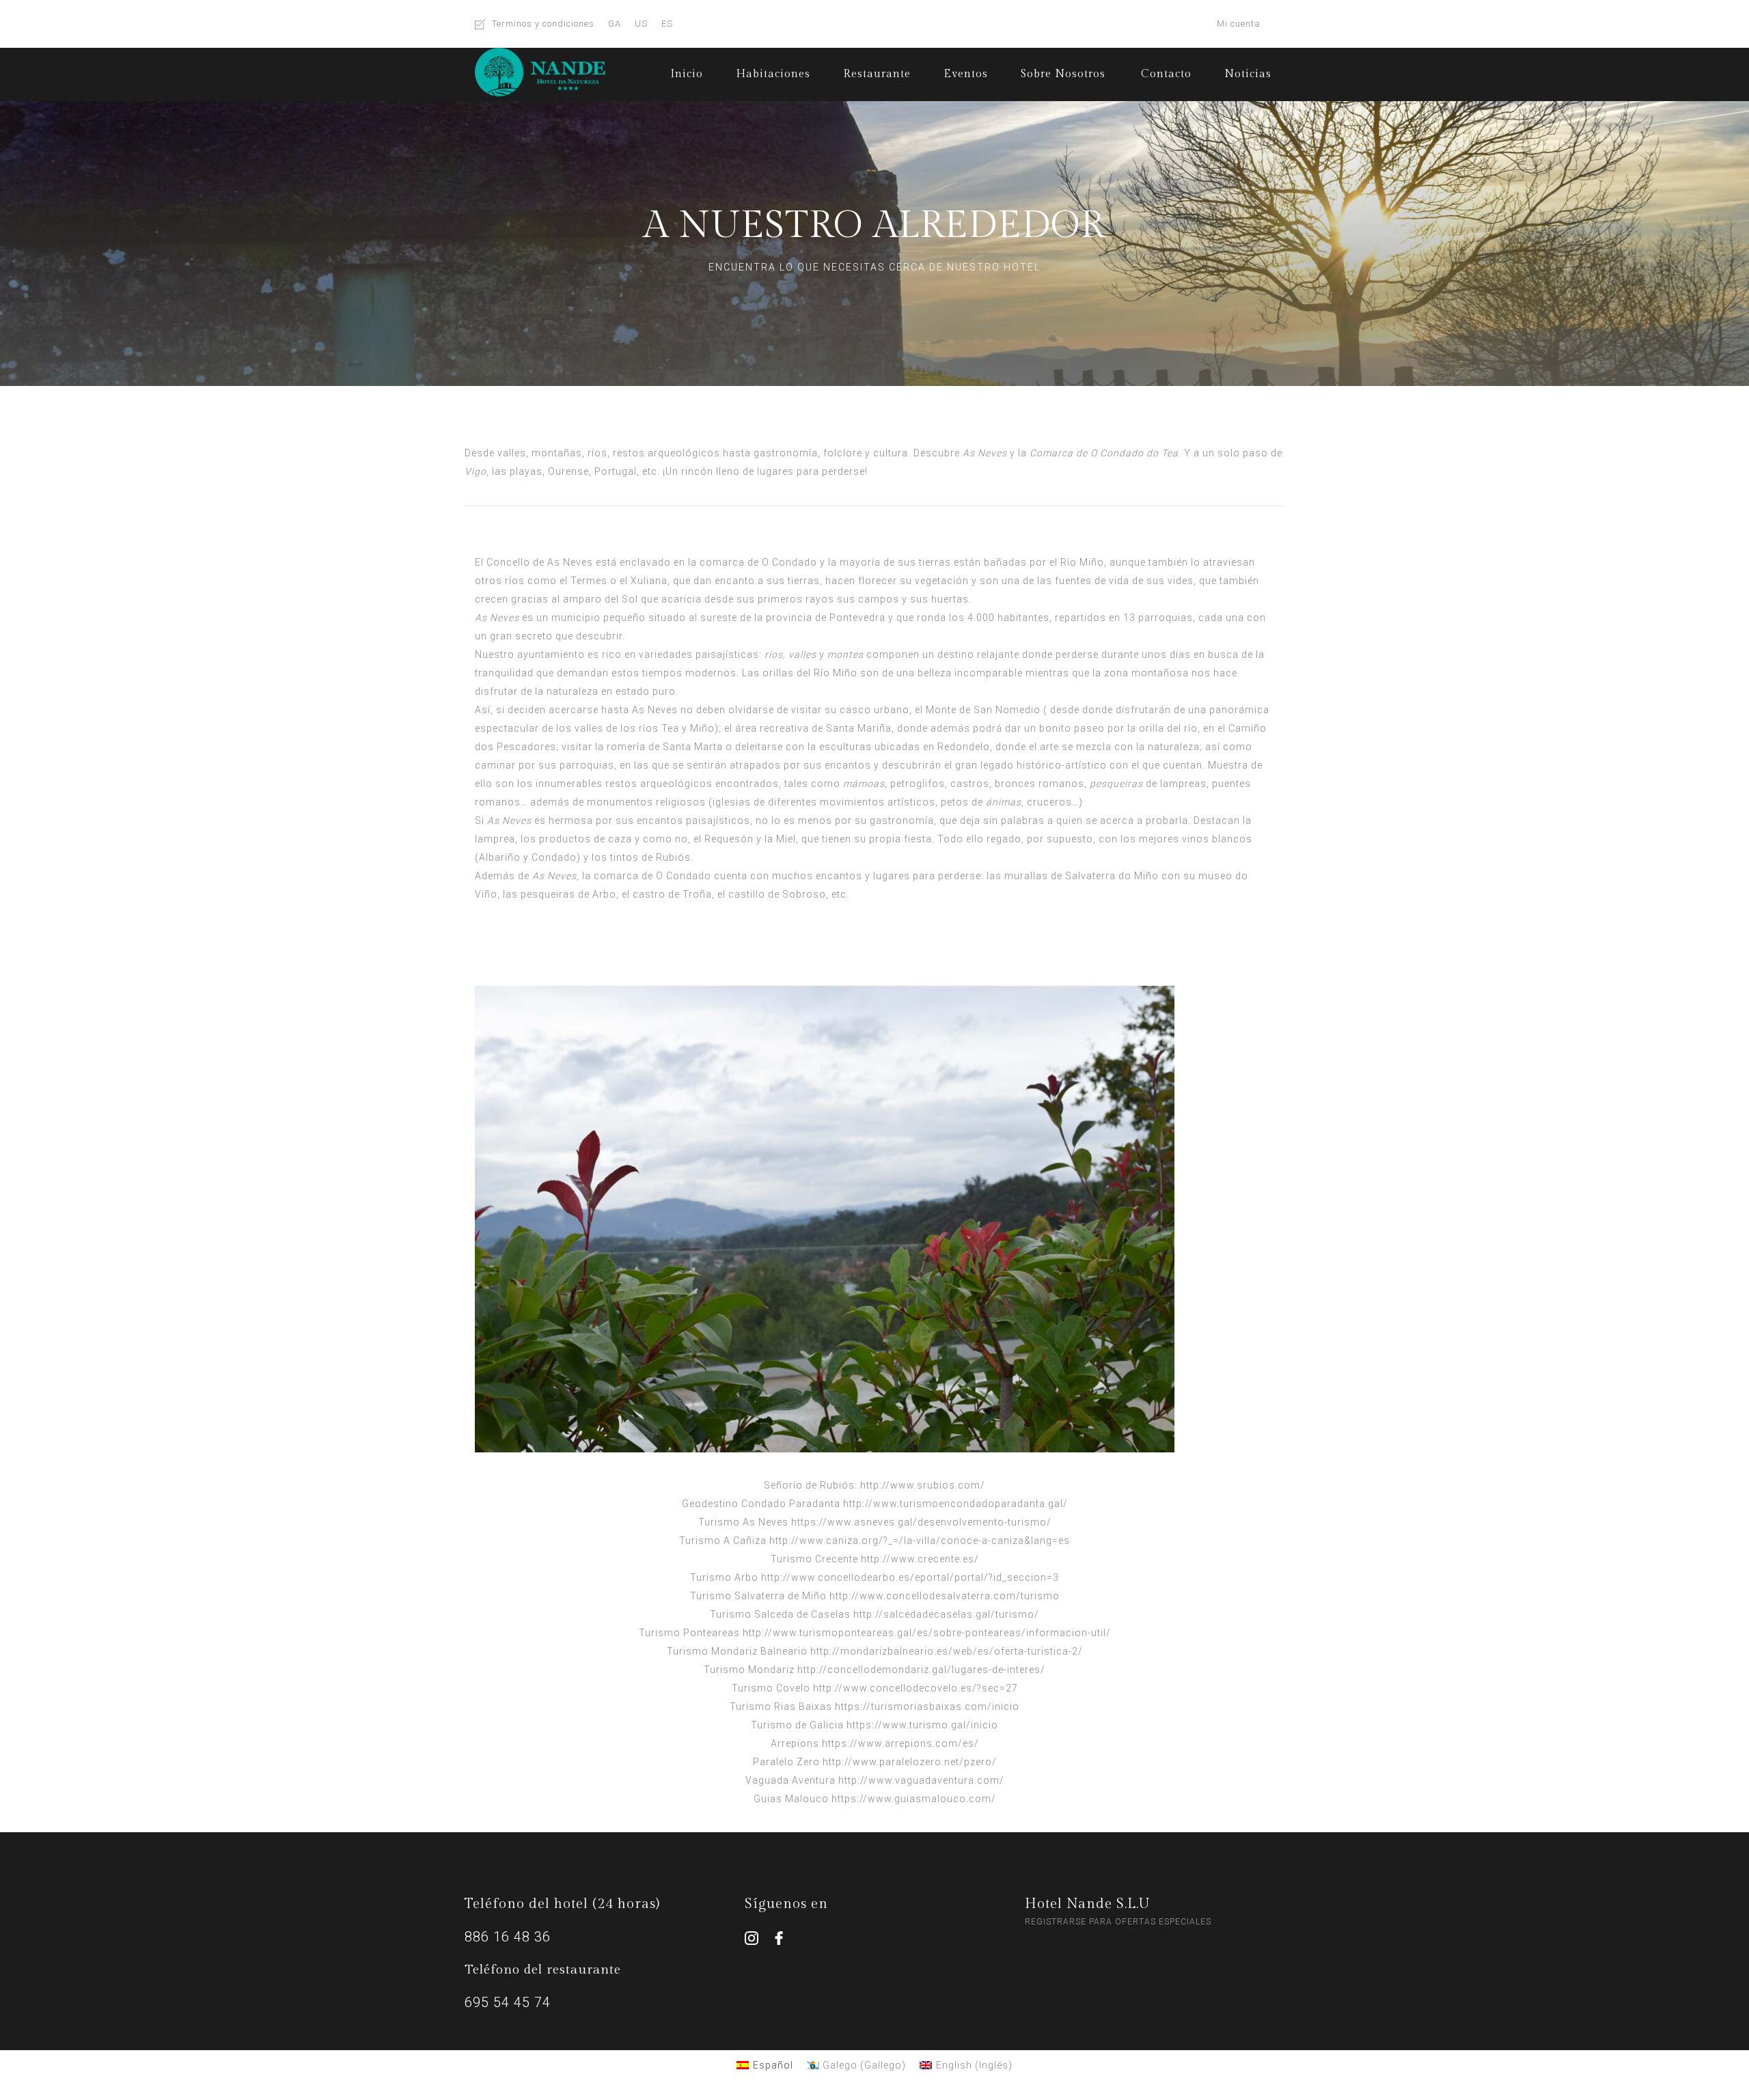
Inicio (687, 74)
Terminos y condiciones (543, 24)
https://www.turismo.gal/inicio (922, 1725)
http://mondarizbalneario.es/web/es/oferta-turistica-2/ (947, 1651)
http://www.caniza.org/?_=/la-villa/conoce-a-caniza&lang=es (920, 1541)
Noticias (1248, 74)
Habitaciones (773, 74)
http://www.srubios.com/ (923, 1485)
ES (667, 24)
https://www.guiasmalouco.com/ (914, 1799)
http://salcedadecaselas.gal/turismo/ (946, 1614)
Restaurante (877, 74)
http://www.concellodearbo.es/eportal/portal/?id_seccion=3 (910, 1577)
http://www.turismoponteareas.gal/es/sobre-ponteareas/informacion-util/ (927, 1633)
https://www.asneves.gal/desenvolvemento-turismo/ (921, 1522)
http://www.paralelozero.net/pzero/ (910, 1762)
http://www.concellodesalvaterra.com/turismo (945, 1596)
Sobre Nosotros (1063, 74)
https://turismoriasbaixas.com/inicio (927, 1707)
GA (615, 24)
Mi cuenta (1239, 24)
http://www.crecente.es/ (920, 1559)
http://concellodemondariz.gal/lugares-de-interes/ (921, 1670)
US (641, 24)
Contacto (1166, 74)
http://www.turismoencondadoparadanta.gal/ (955, 1504)
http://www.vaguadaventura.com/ (921, 1780)
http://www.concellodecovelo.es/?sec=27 (915, 1688)
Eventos (966, 74)
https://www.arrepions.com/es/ (900, 1743)
